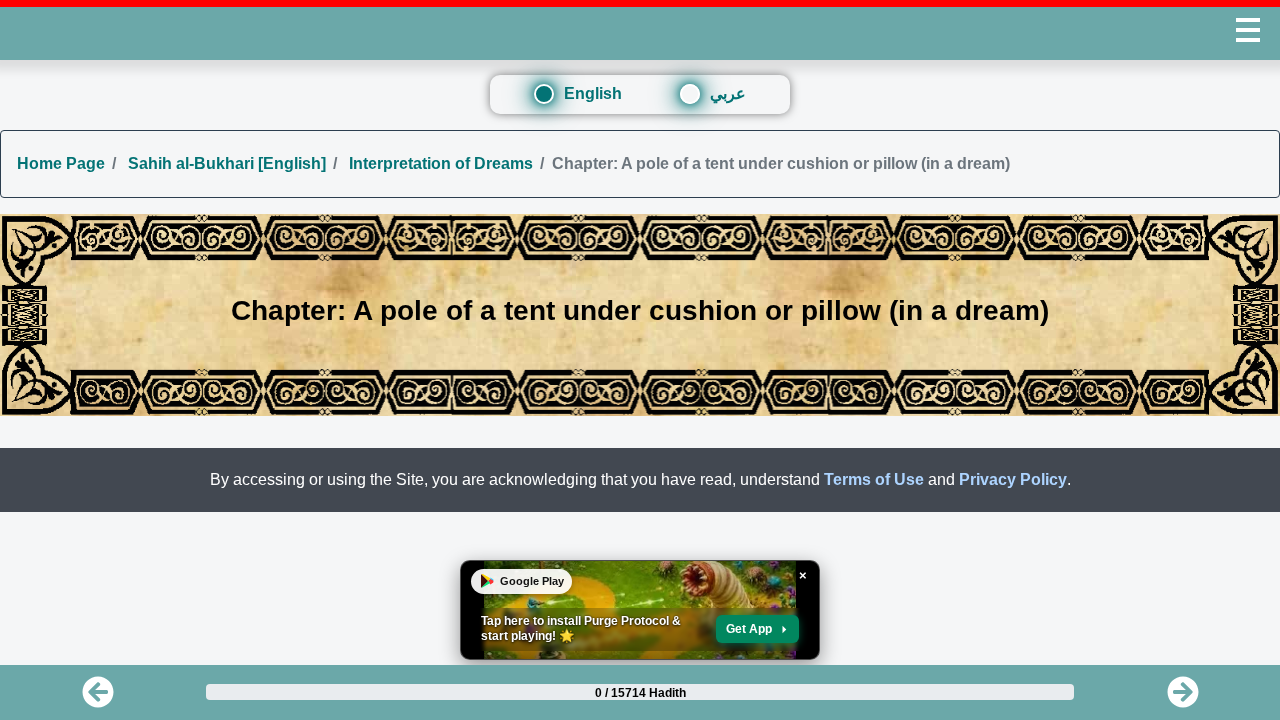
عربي (728, 93)
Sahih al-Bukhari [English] (225, 163)
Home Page (61, 163)
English (593, 93)
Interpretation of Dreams (439, 163)
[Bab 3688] (1183, 698)
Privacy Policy (1013, 479)
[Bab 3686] (98, 698)
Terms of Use (874, 479)
